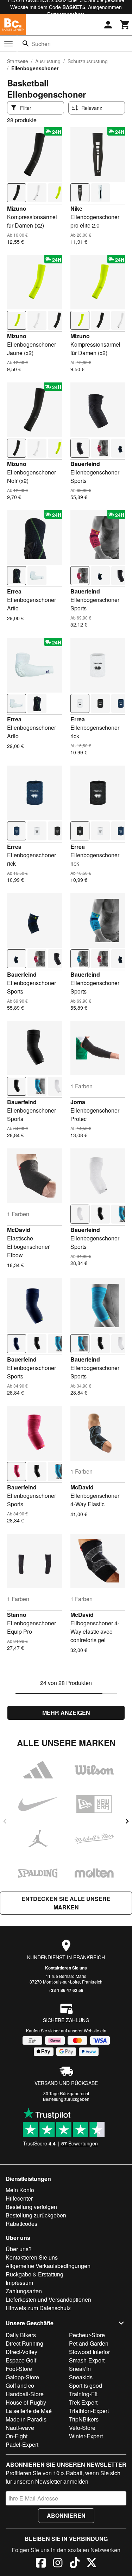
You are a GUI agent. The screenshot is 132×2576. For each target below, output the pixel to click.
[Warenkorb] (125, 25)
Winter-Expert (86, 2436)
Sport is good (86, 2385)
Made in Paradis (26, 2419)
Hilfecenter (19, 2198)
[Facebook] (41, 2564)
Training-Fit (83, 2394)
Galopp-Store (22, 2377)
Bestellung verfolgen (31, 2207)
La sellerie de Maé (29, 2411)
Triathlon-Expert (89, 2411)
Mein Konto (20, 2190)
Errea (14, 591)
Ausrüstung (48, 61)
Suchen (41, 44)
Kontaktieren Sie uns (66, 1968)
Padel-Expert (22, 2444)
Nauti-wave (20, 2428)
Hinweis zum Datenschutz (38, 2308)
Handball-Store (25, 2394)
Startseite (18, 61)
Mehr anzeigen (66, 1713)
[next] (127, 1821)
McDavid (19, 1230)
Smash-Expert (87, 2360)
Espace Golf (21, 2360)
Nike (76, 208)
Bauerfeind (85, 464)
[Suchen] (26, 44)
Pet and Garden (89, 2343)
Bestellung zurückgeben (66, 2099)
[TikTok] (75, 2564)
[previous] (5, 1821)
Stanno (17, 1615)
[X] (92, 2564)
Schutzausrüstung (88, 61)
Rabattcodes (21, 2224)
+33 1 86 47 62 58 (66, 1990)
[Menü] (8, 44)
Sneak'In (80, 2369)
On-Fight (17, 2436)
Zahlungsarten (24, 2291)
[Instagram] (58, 2564)
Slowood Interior (89, 2352)
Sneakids (81, 2377)
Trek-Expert (83, 2402)
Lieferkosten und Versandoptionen (48, 2299)
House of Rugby (26, 2402)
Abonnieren (66, 2515)
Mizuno (17, 208)
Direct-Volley (21, 2352)
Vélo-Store (82, 2428)
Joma (78, 1102)
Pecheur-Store (87, 2335)
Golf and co (20, 2385)
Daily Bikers (21, 2335)
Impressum (19, 2283)
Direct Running (24, 2343)
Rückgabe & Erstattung (34, 2274)
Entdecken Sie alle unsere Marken (66, 1903)
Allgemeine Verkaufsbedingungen (48, 2266)
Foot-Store (19, 2369)
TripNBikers (84, 2419)
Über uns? (19, 2249)
